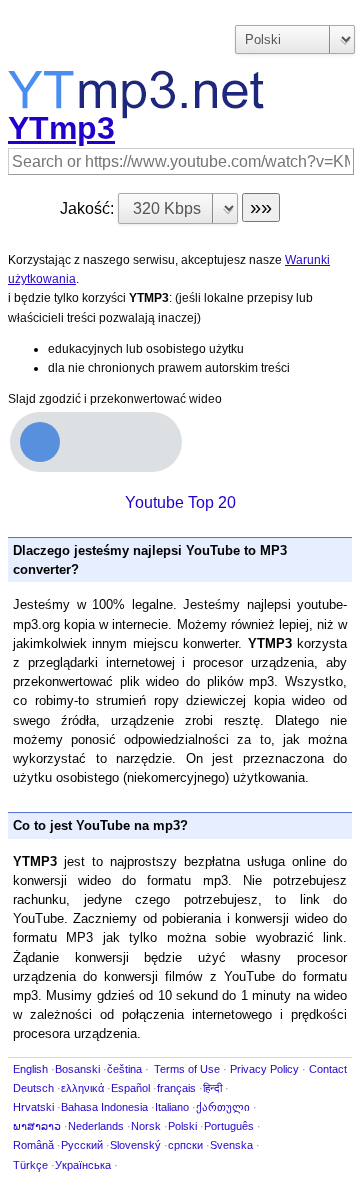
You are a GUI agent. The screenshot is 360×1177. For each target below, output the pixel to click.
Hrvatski (33, 1107)
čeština (124, 1069)
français (176, 1088)
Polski (182, 1126)
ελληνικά (82, 1088)
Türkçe (30, 1165)
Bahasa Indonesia (104, 1107)
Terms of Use (187, 1069)
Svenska (231, 1145)
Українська (83, 1165)
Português (229, 1126)
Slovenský (135, 1145)
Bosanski (77, 1069)
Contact (328, 1069)
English (30, 1069)
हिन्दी (212, 1088)
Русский (82, 1145)
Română (33, 1145)
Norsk (146, 1126)
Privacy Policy (264, 1069)
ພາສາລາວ (37, 1126)
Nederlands (96, 1126)
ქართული (223, 1107)
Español (130, 1088)
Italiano (172, 1107)
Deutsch (33, 1088)
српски (185, 1145)
